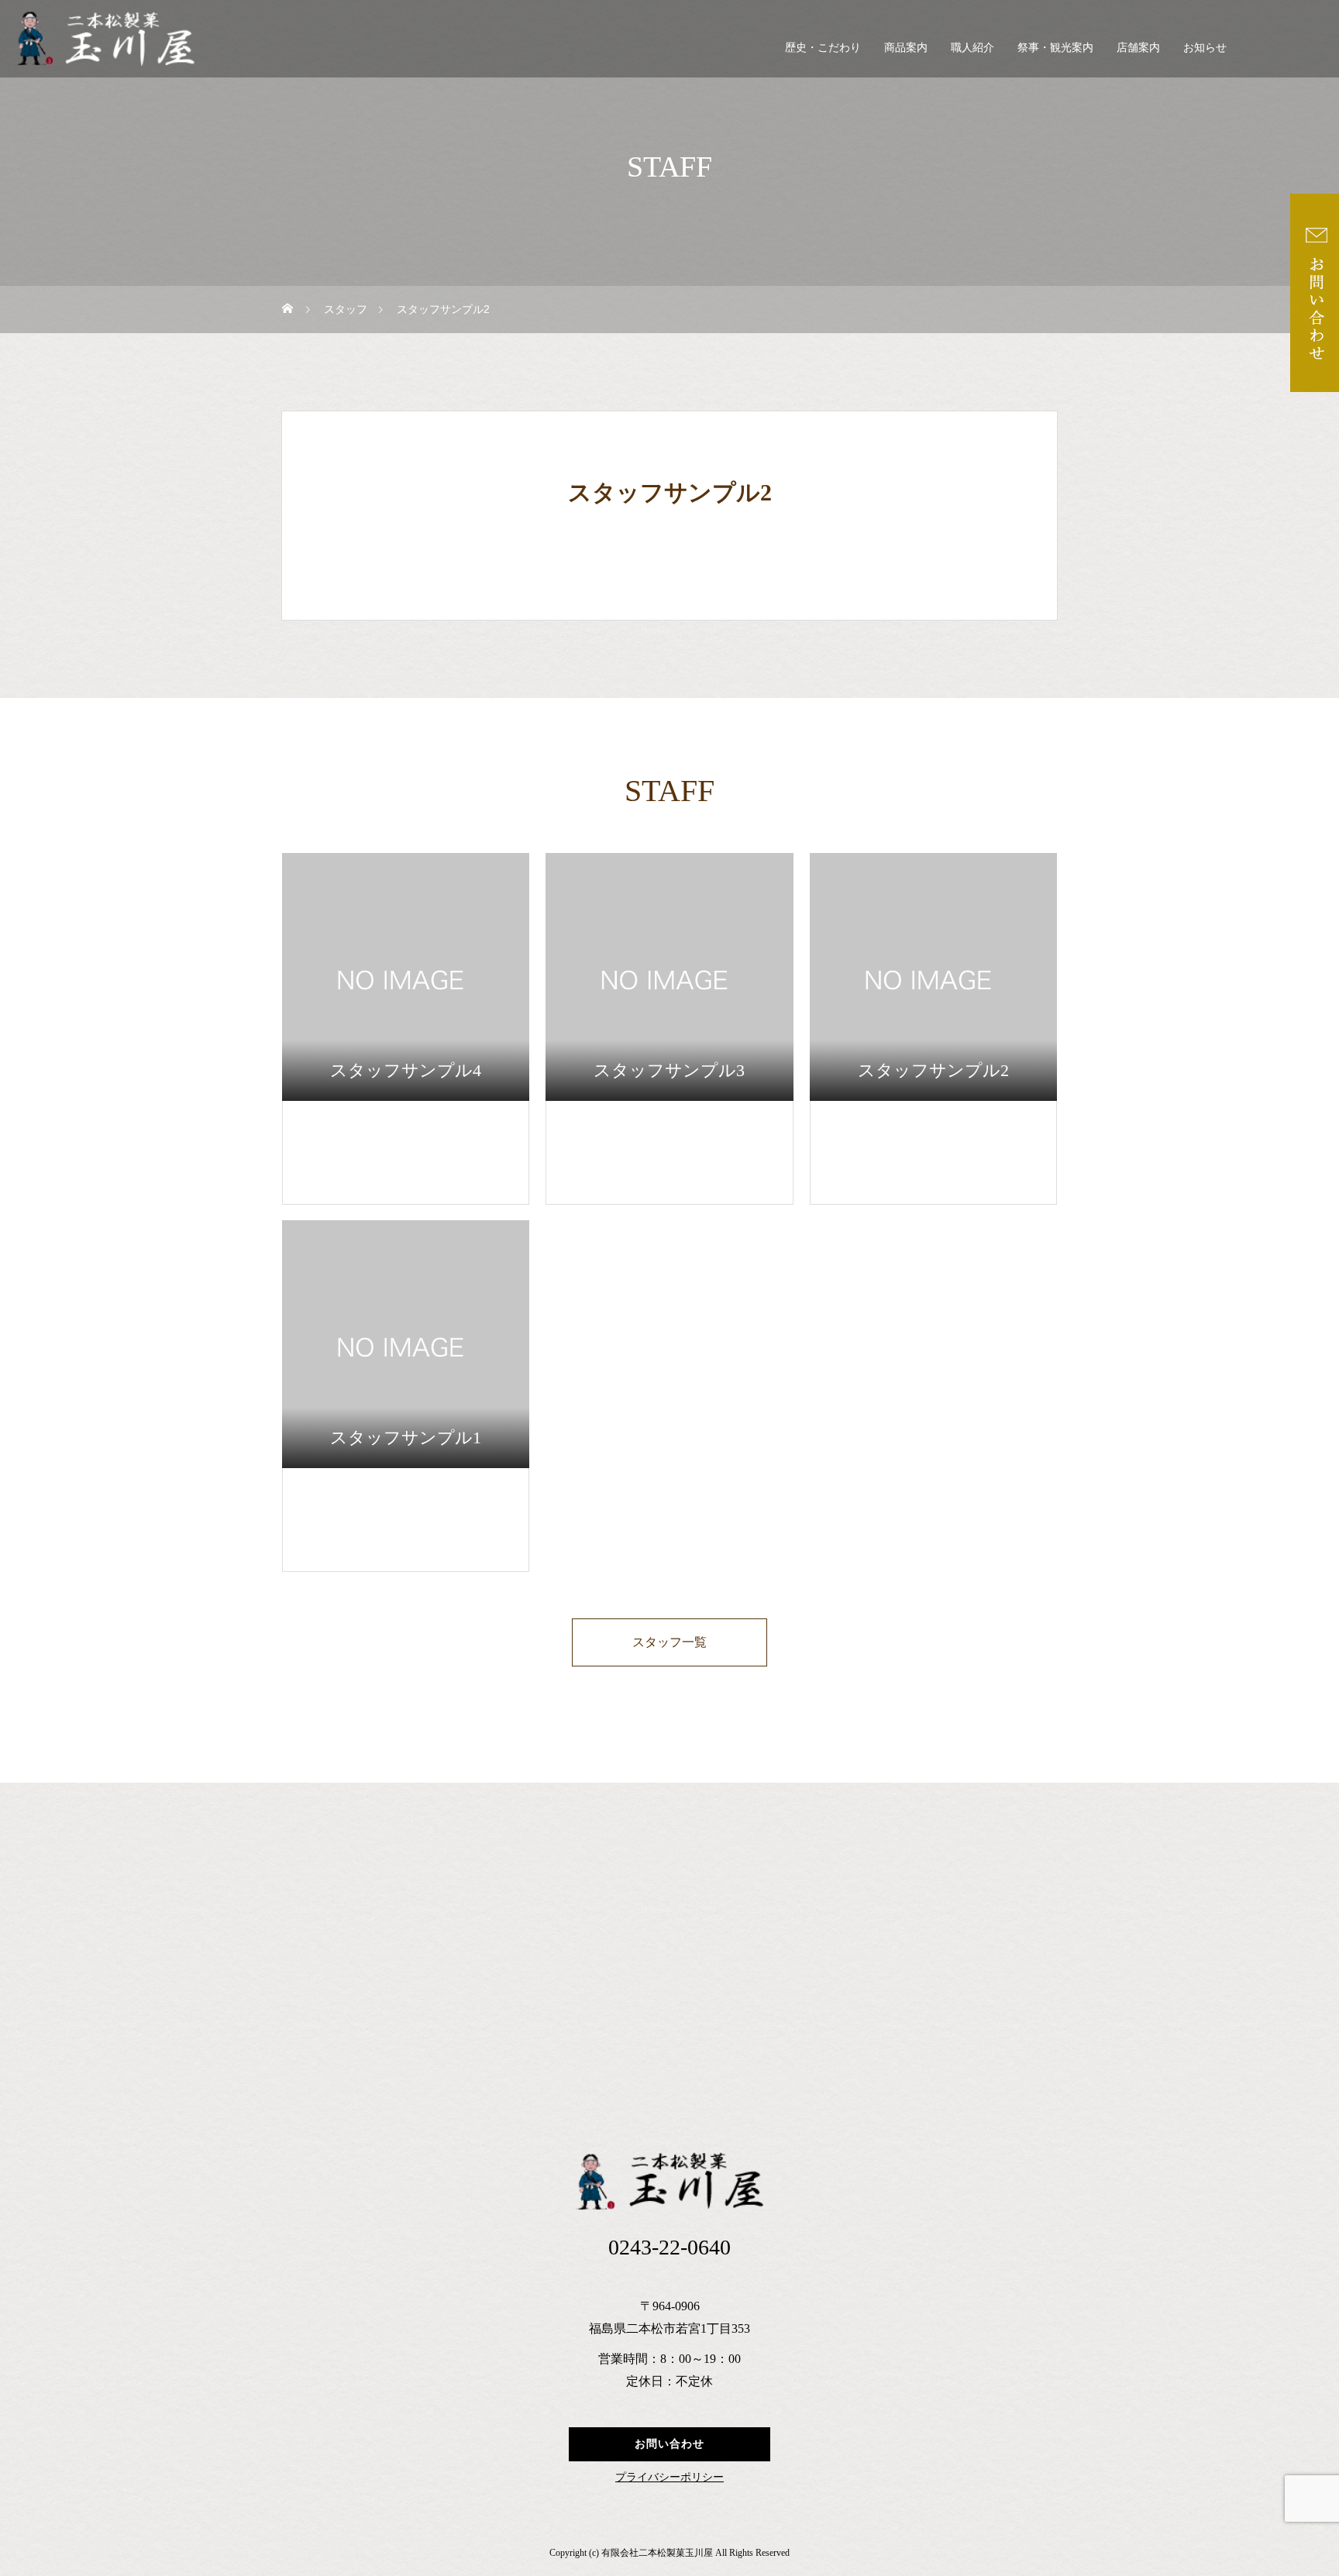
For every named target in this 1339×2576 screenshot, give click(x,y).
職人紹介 (972, 48)
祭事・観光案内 (1055, 48)
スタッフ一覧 (669, 1642)
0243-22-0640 (669, 2247)
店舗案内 (1138, 48)
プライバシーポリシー (669, 2478)
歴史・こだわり (823, 48)
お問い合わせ (669, 2444)
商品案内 (906, 48)
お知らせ (1205, 48)
